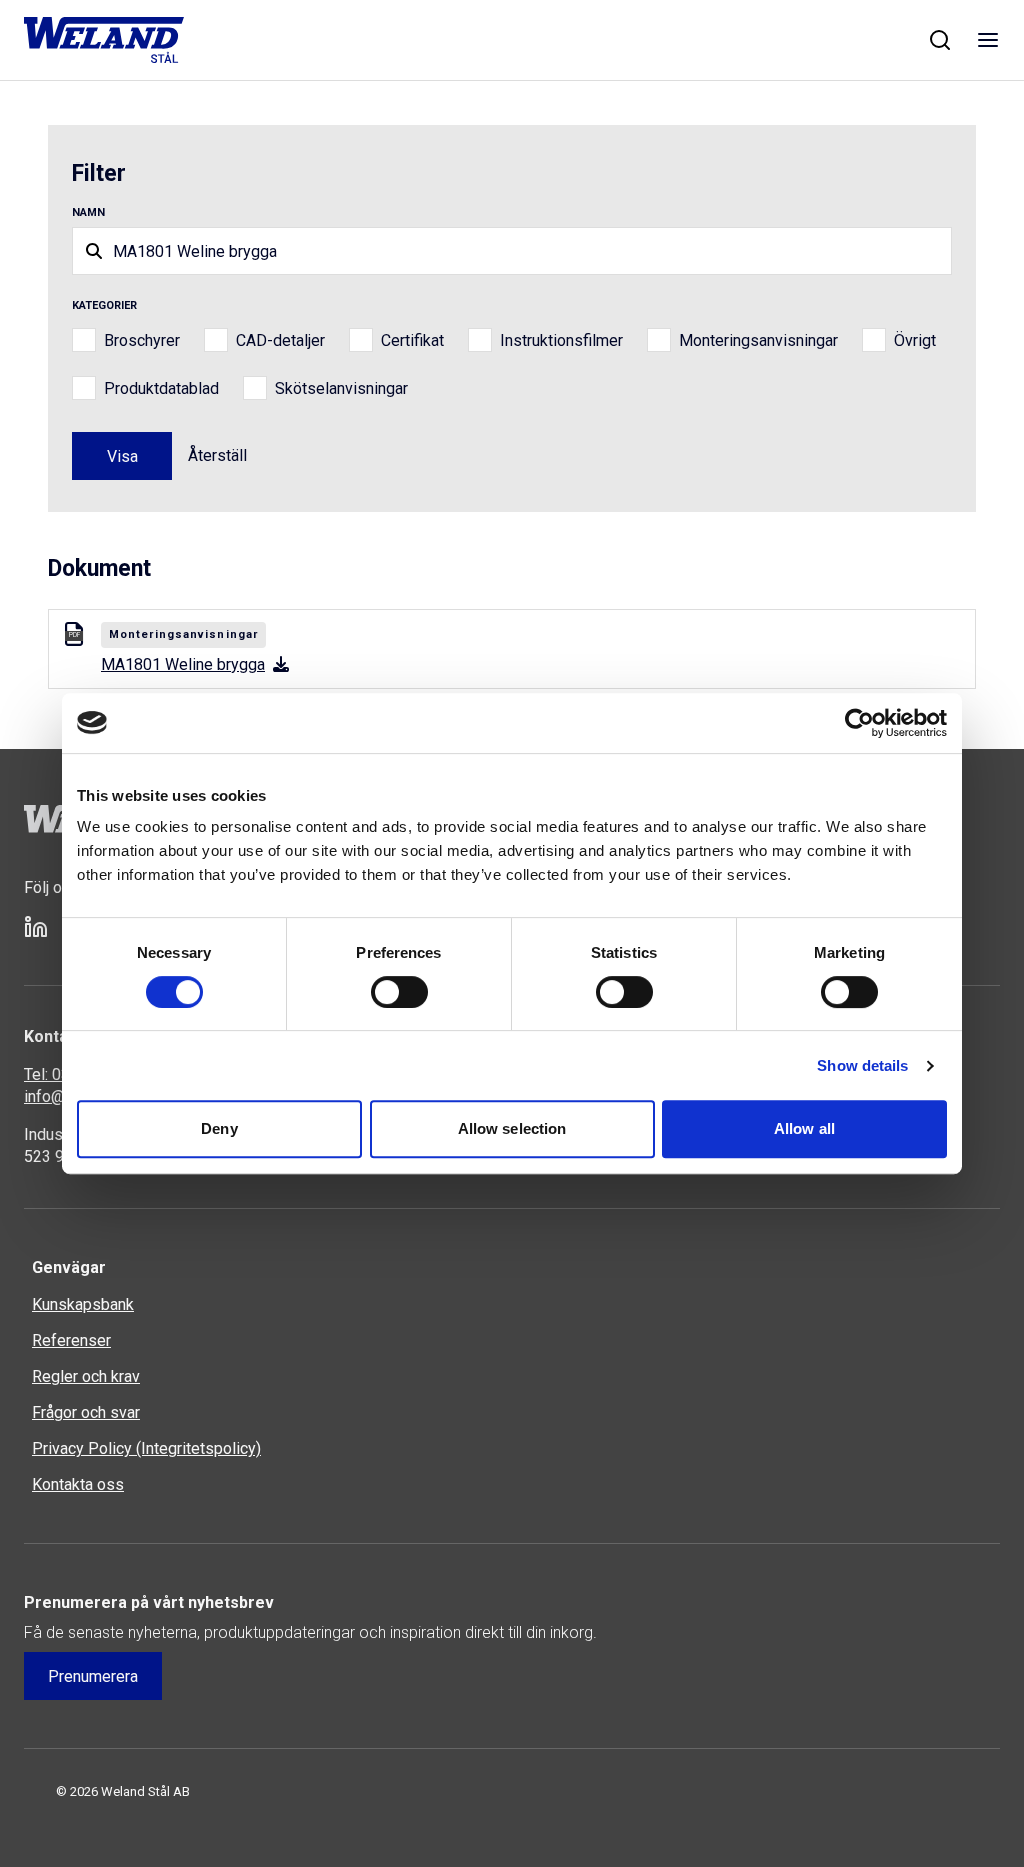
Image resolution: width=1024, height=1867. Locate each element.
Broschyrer (142, 340)
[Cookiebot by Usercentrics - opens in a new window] (859, 723)
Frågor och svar (86, 1412)
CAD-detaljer (280, 340)
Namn (88, 212)
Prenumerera (93, 1676)
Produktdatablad (161, 388)
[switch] (399, 992)
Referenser (71, 1340)
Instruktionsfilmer (561, 340)
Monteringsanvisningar (758, 340)
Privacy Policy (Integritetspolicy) (146, 1448)
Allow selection (512, 1128)
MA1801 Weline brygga (183, 664)
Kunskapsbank (83, 1304)
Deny (219, 1128)
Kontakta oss (78, 1484)
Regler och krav (86, 1376)
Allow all (804, 1128)
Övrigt (915, 340)
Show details (862, 1065)
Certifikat (412, 340)
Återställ (217, 455)
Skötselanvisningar (341, 388)
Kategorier (104, 305)
